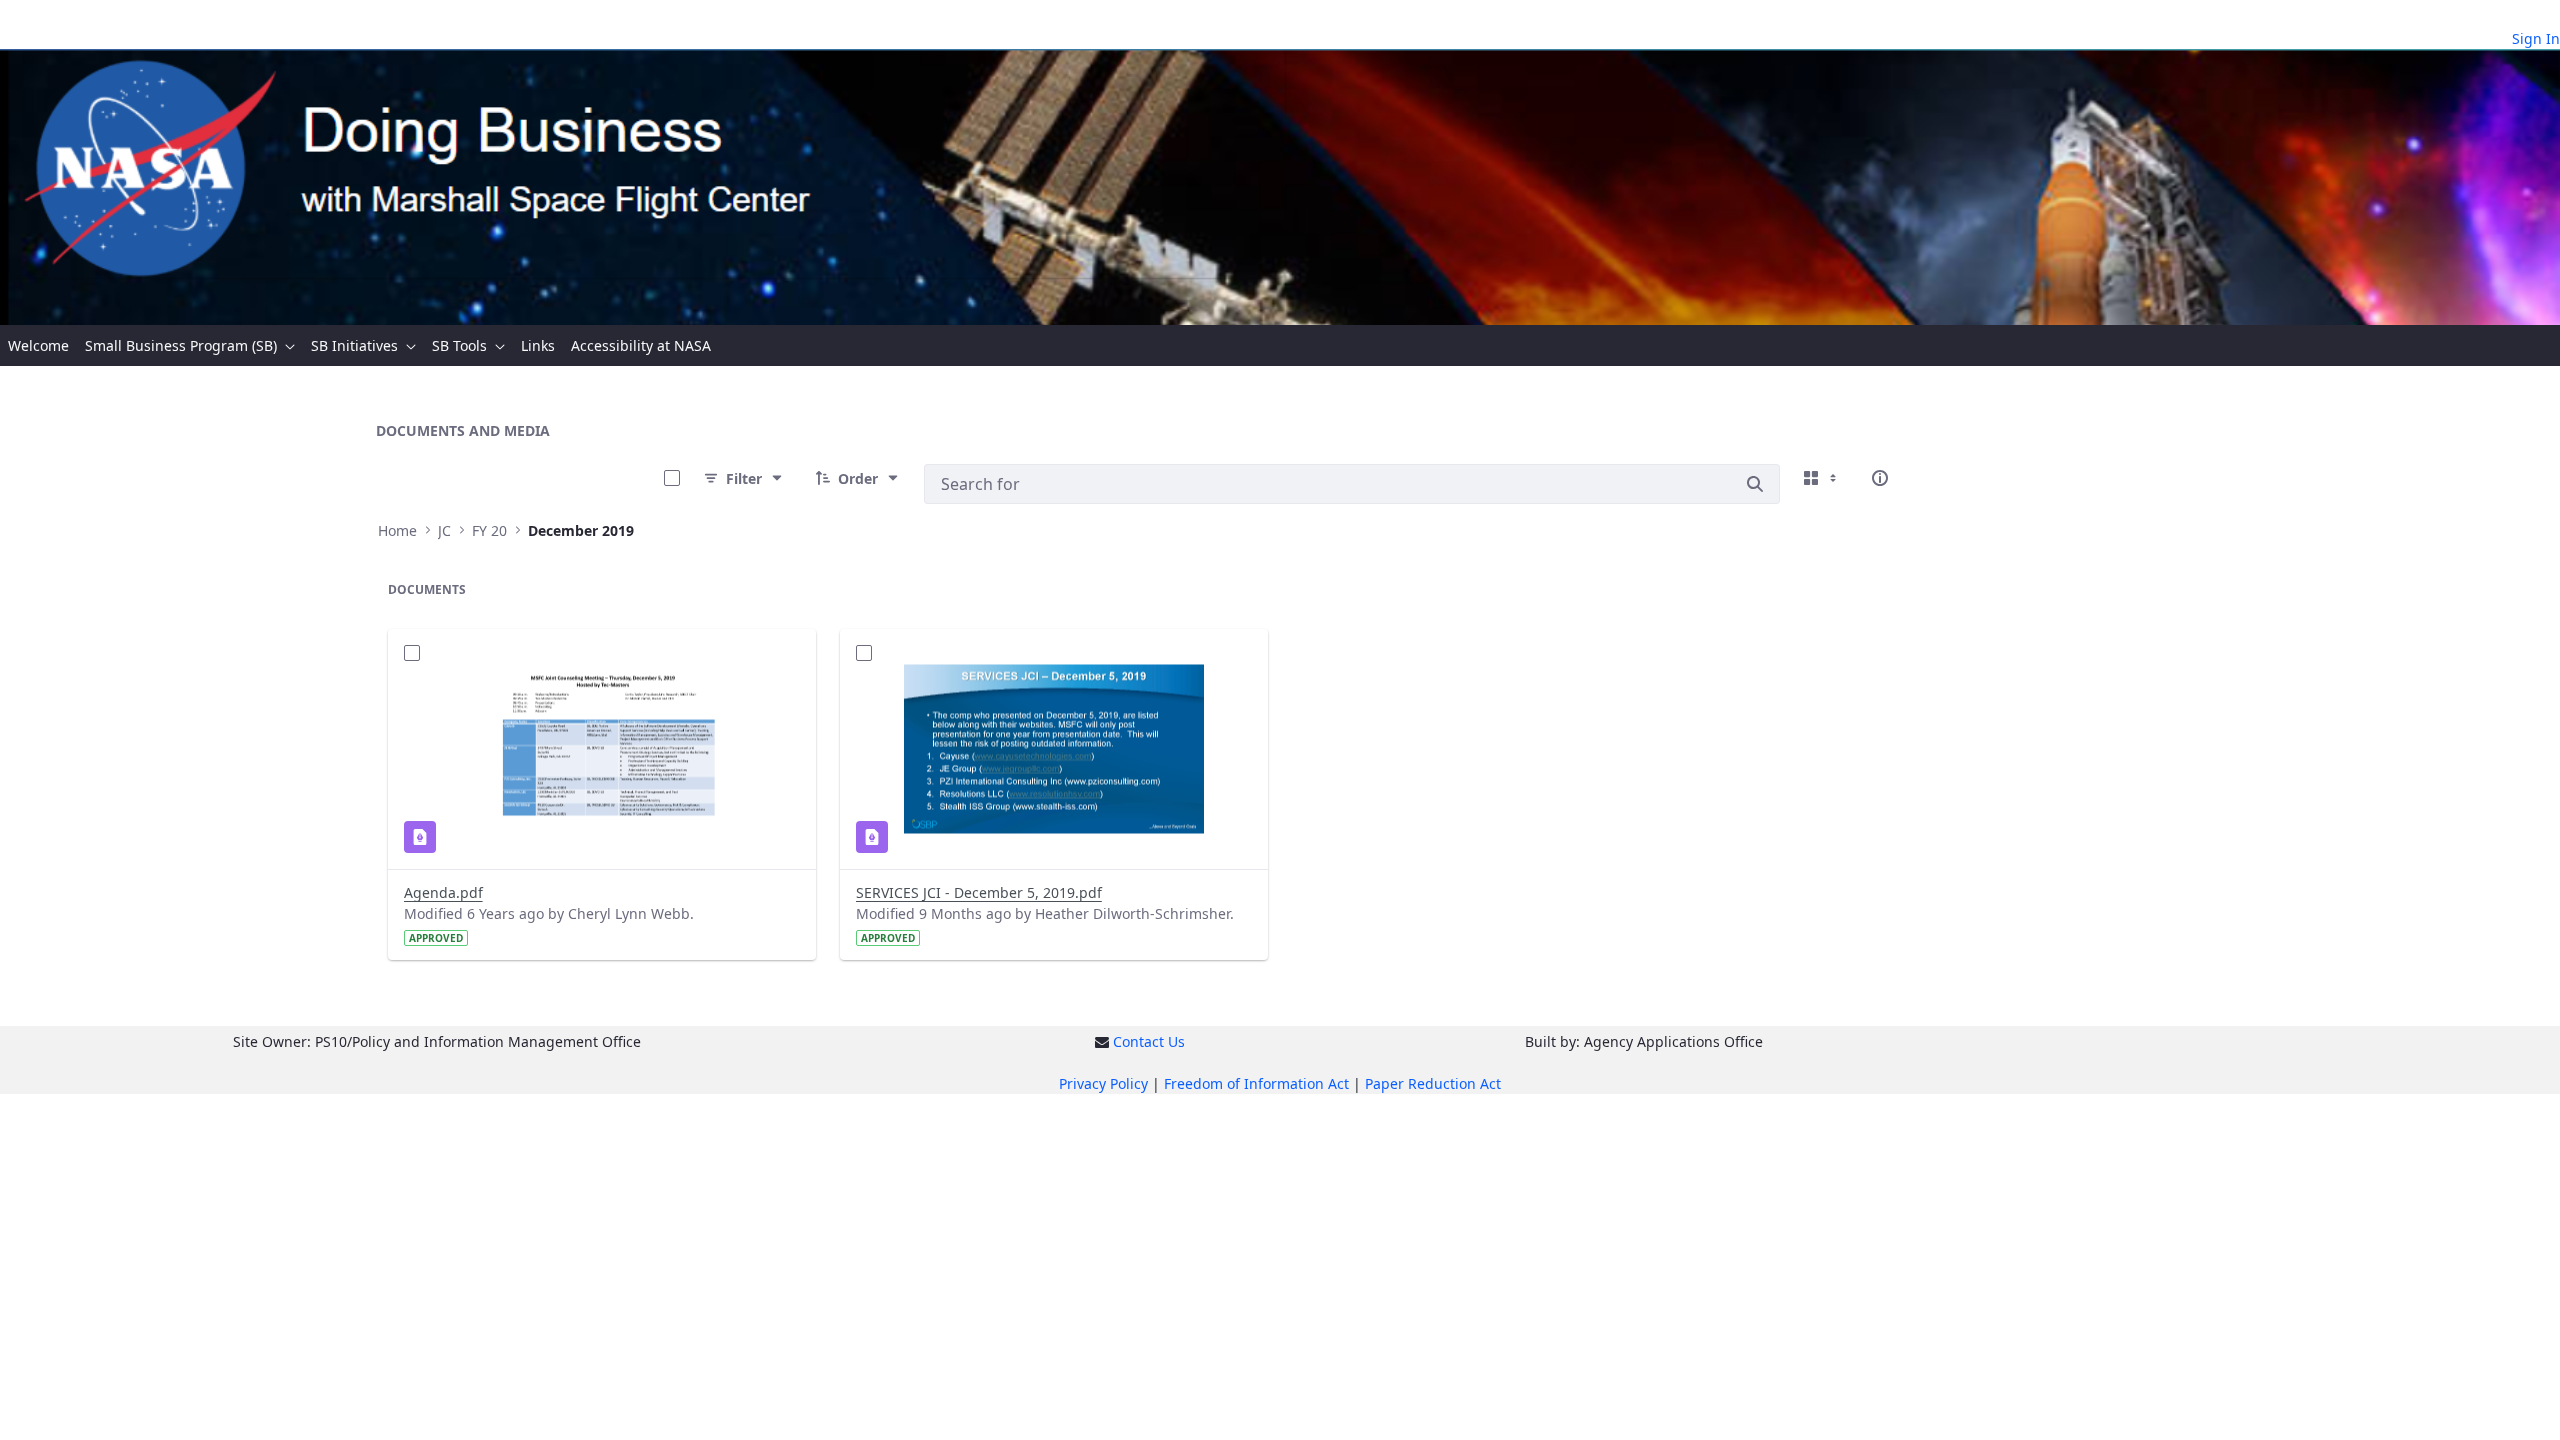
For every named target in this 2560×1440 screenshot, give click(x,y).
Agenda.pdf (443, 892)
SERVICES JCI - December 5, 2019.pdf (979, 892)
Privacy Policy (1103, 1083)
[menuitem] (38, 345)
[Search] (1755, 484)
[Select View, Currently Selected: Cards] (1822, 478)
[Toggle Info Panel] (1880, 478)
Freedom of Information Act (1256, 1083)
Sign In (2536, 38)
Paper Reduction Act (1433, 1083)
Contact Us (1149, 1041)
